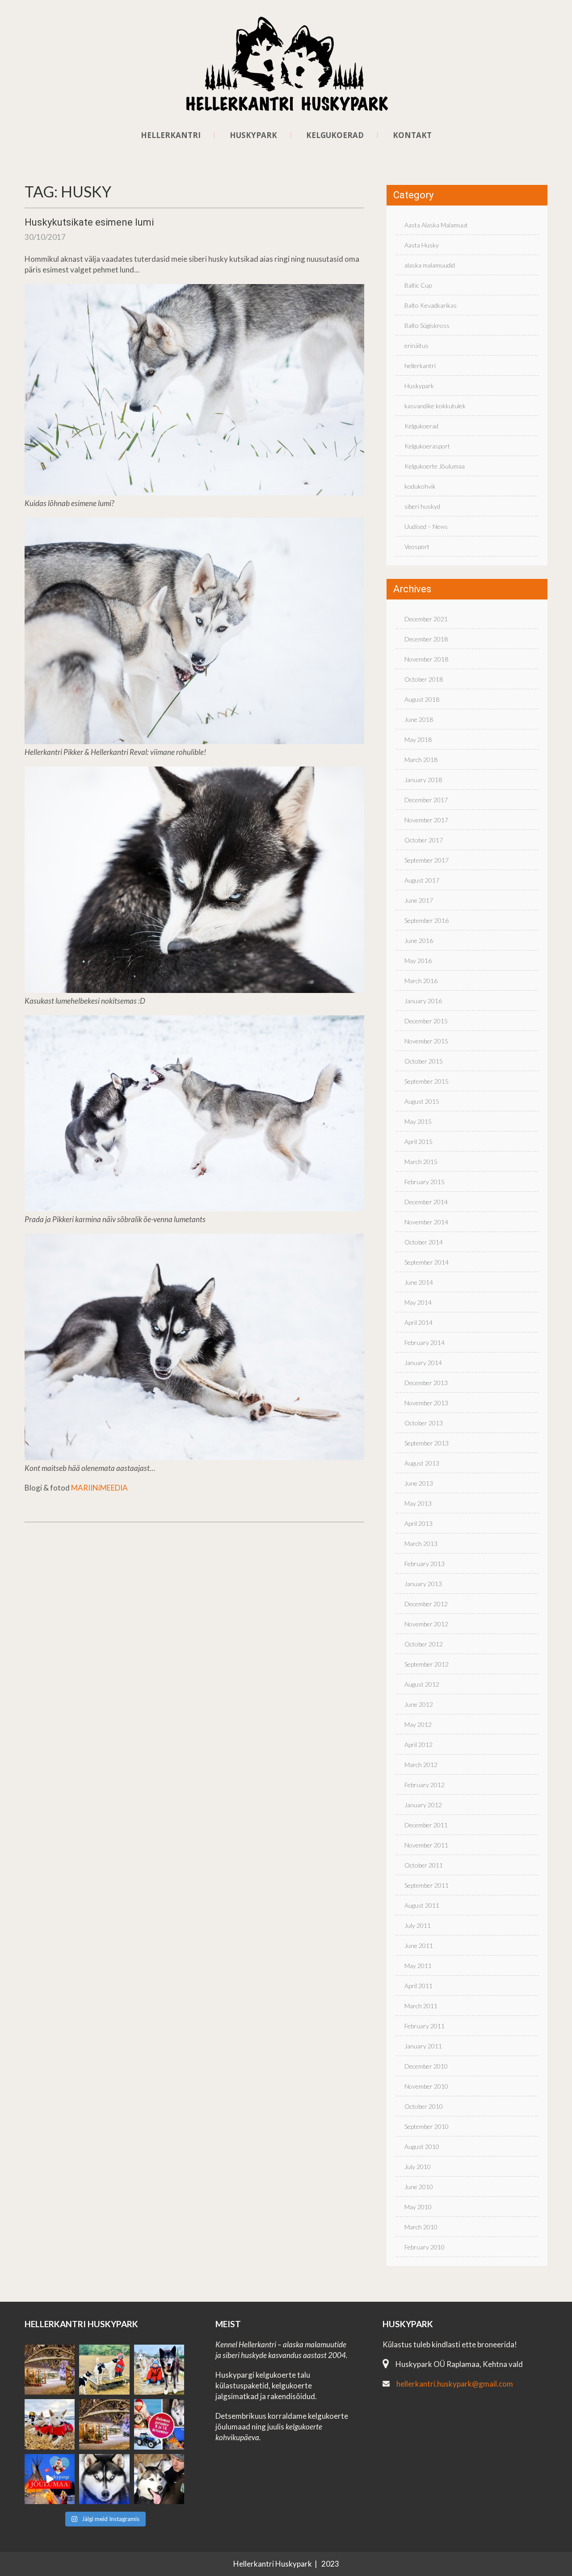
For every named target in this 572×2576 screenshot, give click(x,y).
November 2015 (426, 1041)
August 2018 (422, 699)
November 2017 (426, 820)
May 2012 (418, 1724)
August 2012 (422, 1684)
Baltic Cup (418, 285)
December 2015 (426, 1021)
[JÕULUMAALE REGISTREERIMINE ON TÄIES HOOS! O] (50, 2479)
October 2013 (424, 1423)
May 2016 (418, 961)
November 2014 (426, 1222)
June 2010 (419, 2187)
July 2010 (418, 2167)
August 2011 (422, 1905)
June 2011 (419, 1946)
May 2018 (418, 739)
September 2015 (427, 1081)
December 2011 (426, 1825)
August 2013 (422, 1463)
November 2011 (426, 1845)
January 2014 (423, 1363)
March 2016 (421, 981)
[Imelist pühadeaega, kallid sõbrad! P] (104, 2424)
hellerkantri (420, 366)
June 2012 (419, 1704)
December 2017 (426, 800)
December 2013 (426, 1383)
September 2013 (427, 1443)
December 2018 (426, 639)
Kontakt (412, 135)
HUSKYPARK (253, 135)
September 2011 (427, 1885)
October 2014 (424, 1242)
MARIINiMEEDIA (99, 1488)
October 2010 (424, 2106)
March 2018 (421, 760)
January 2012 (423, 1805)
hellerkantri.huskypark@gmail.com (455, 2384)
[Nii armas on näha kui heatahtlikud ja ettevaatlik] (104, 2370)
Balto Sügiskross (427, 325)
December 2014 (426, 1202)
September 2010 (427, 2126)
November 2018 (426, 659)
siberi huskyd (422, 506)
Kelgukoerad (421, 426)
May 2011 (418, 1966)
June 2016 (419, 940)
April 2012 (418, 1745)
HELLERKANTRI (171, 135)
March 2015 (421, 1162)
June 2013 (419, 1483)
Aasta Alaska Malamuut (436, 225)
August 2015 (422, 1101)
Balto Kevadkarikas (431, 305)
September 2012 (427, 1664)
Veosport (417, 547)
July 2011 (418, 1925)
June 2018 (419, 719)
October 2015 (424, 1061)
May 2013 (418, 1503)
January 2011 (423, 2046)
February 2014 (425, 1342)
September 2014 (427, 1262)
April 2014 (418, 1322)
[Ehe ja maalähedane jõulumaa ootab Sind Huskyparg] (159, 2424)
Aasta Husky (422, 245)
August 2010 (422, 2147)
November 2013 (426, 1403)
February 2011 (425, 2026)
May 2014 (418, 1302)
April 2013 (418, 1523)
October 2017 (424, 840)
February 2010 (425, 2247)
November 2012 (426, 1624)
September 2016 (427, 920)
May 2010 (418, 2207)
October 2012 (424, 1644)
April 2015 (418, 1141)
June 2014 (419, 1282)
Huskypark (419, 386)
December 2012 (426, 1604)
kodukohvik (420, 486)
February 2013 (425, 1564)
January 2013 (423, 1584)
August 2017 (422, 880)
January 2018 (423, 780)
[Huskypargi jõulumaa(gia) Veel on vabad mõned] (50, 2370)
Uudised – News (426, 526)
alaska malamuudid (430, 265)
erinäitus (416, 346)
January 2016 (423, 1001)
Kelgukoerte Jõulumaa (435, 466)
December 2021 (426, 619)
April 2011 (418, 1986)
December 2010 (426, 2066)
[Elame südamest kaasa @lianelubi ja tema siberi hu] (50, 2424)
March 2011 (421, 2006)
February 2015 (425, 1182)
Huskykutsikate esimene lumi (89, 222)
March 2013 (421, 1544)
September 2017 (427, 860)
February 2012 (425, 1785)
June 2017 (419, 900)
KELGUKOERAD (335, 135)
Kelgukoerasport (427, 446)
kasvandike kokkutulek (435, 406)
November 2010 (426, 2086)
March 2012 (421, 1765)
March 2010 (421, 2227)
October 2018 (424, 679)
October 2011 (424, 1865)
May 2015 (418, 1121)
